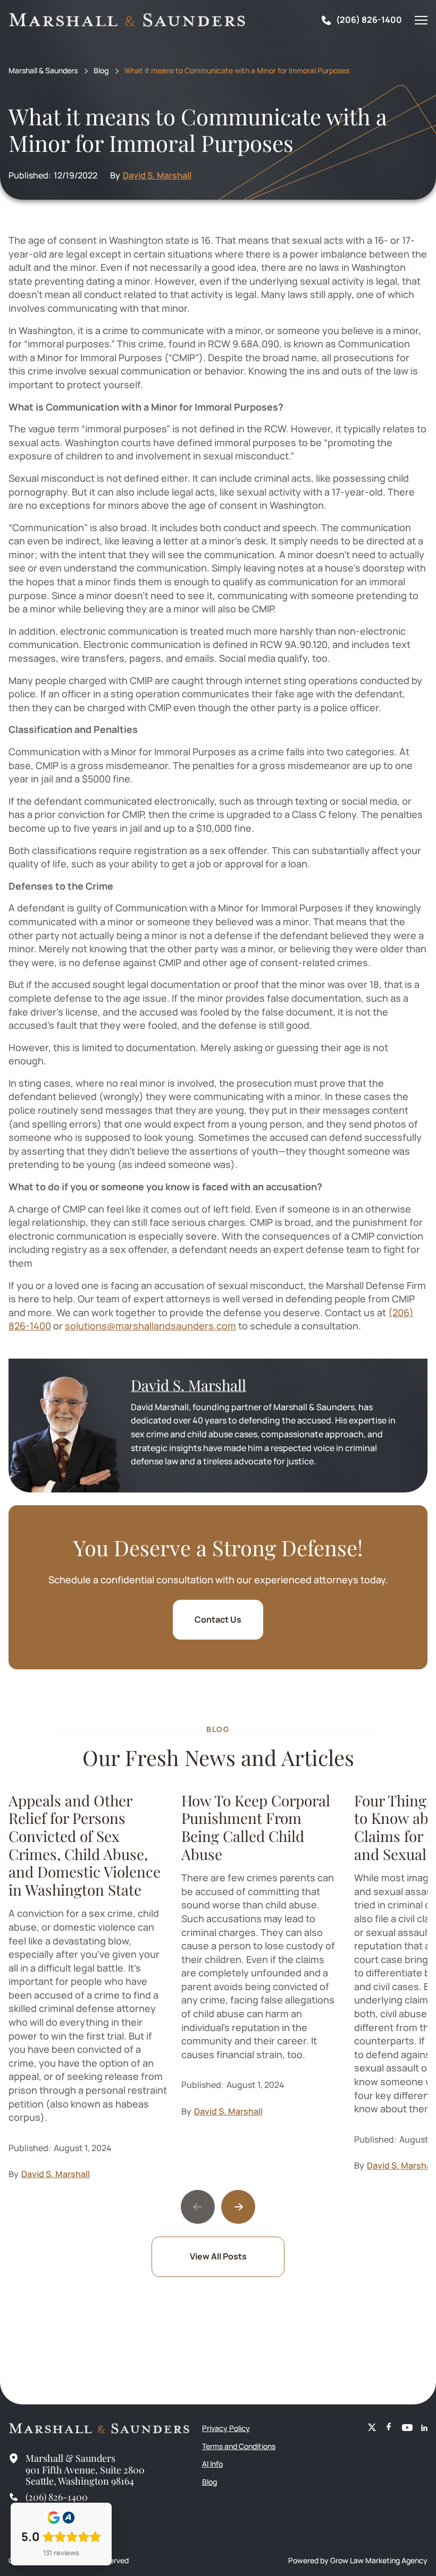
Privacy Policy (226, 2428)
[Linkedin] (424, 2428)
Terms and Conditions (239, 2446)
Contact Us (218, 1619)
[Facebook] (389, 2428)
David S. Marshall (157, 175)
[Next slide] (238, 2207)
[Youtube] (407, 2428)
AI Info (212, 2464)
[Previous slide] (198, 2207)
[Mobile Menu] (421, 20)
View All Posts (218, 2256)
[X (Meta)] (372, 2428)
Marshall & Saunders (43, 71)
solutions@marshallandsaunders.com (150, 1326)
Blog (101, 71)
